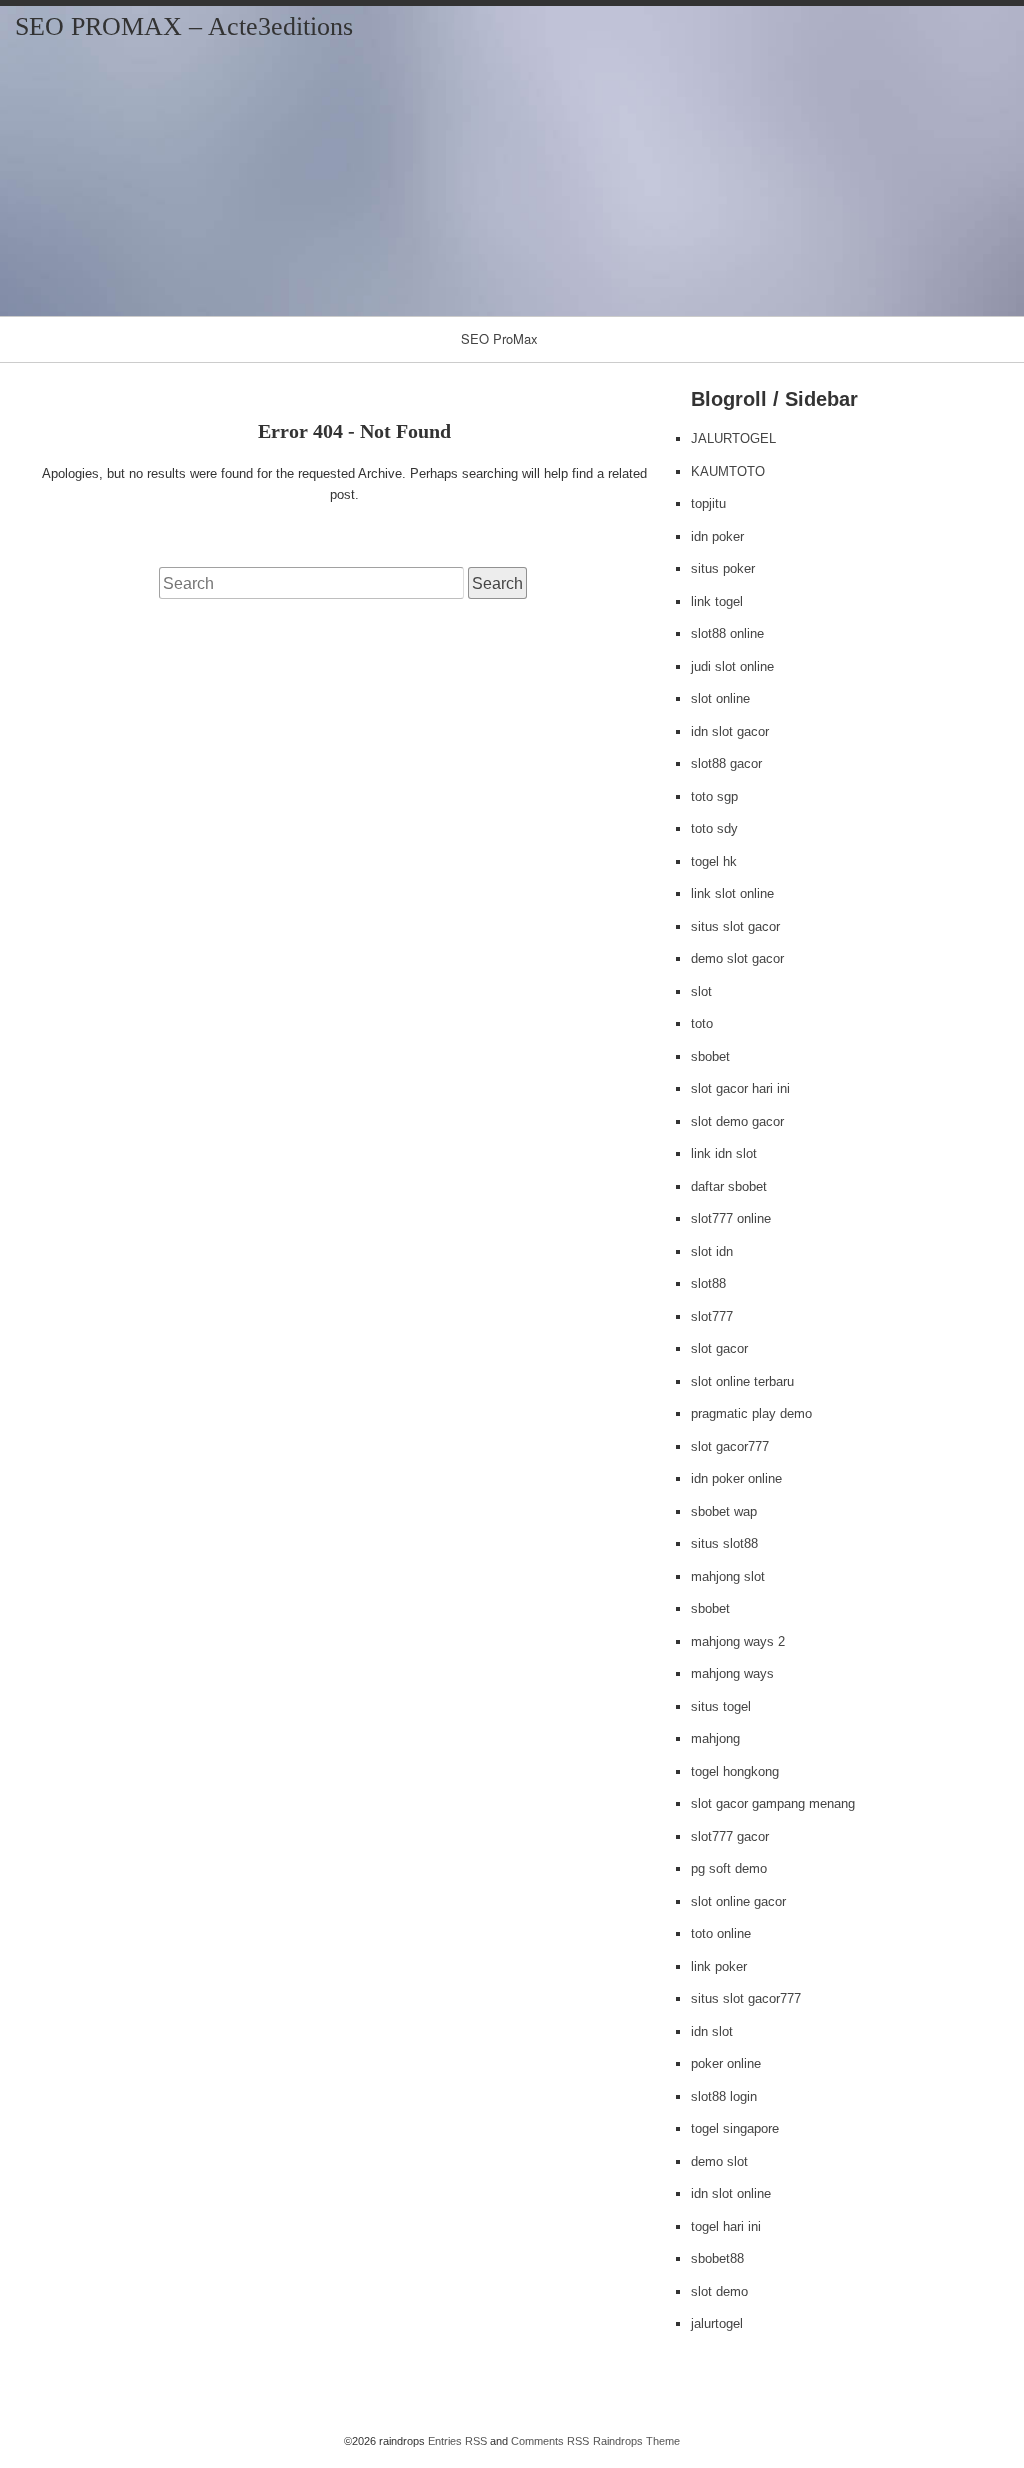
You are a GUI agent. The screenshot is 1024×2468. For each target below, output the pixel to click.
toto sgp (714, 796)
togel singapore (735, 2128)
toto (702, 1023)
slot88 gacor (726, 763)
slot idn (712, 1251)
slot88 (708, 1283)
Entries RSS (457, 2441)
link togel (717, 601)
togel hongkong (735, 1771)
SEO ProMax (499, 338)
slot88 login (724, 2096)
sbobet (710, 1056)
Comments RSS (550, 2441)
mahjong (715, 1738)
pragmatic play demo (751, 1413)
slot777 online (731, 1218)
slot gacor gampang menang (773, 1803)
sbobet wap (724, 1511)
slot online (720, 698)
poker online (726, 2063)
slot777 (712, 1316)
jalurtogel (717, 2323)
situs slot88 (724, 1543)
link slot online (732, 893)
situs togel (721, 1706)
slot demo (719, 2291)
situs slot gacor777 (746, 1998)
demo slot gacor (737, 958)
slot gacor (719, 1348)
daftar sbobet (729, 1186)
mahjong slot (728, 1576)
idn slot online (731, 2193)
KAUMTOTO (728, 471)
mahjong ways (732, 1673)
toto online (721, 1933)
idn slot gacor (730, 731)
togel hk (714, 861)
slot (701, 991)
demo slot (719, 2161)
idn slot (712, 2031)
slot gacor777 (730, 1446)
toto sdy (714, 828)
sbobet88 (717, 2258)
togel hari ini (726, 2226)
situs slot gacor (735, 926)
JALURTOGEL (733, 438)
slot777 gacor (730, 1836)
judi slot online (732, 666)
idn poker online (736, 1478)
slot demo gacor (737, 1121)
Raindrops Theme (636, 2441)
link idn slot (724, 1153)
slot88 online (727, 633)
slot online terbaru (742, 1381)
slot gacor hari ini (740, 1088)
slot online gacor (738, 1901)
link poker (719, 1966)
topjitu (708, 503)
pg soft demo (729, 1868)
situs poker (723, 568)
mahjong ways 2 (738, 1641)
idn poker (717, 536)
